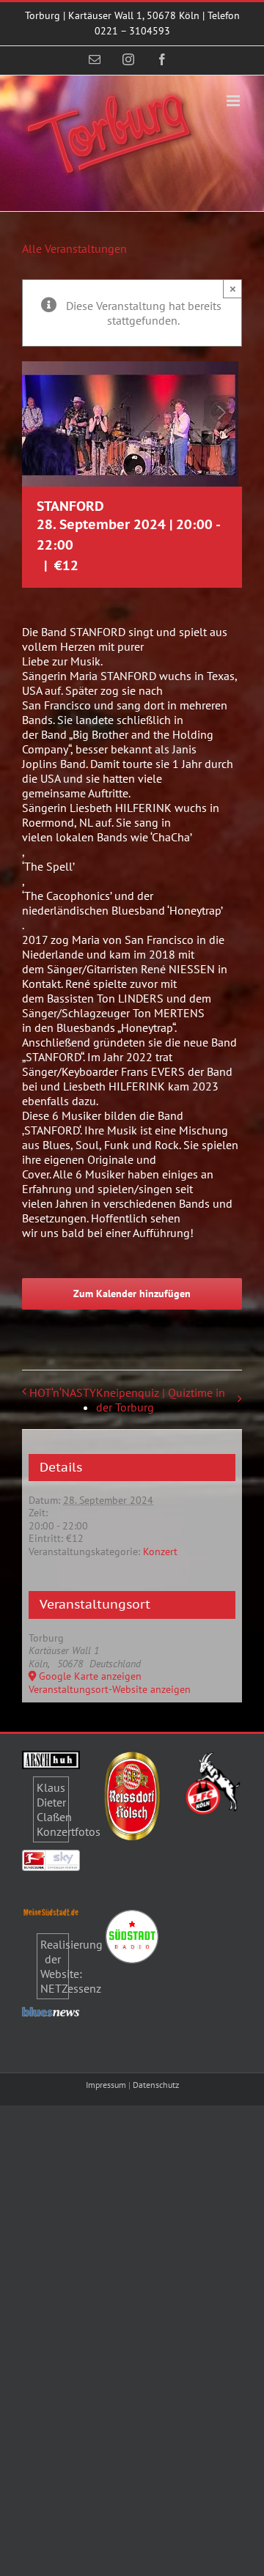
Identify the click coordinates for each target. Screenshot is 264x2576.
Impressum (106, 2085)
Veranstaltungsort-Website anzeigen (110, 1689)
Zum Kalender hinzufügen (132, 1294)
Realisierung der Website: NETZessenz (71, 1966)
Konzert (160, 1551)
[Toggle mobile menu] (234, 101)
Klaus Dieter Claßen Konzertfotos (69, 1809)
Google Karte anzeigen (90, 1676)
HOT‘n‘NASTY (63, 1392)
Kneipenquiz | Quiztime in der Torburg (161, 1400)
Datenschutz (156, 2085)
